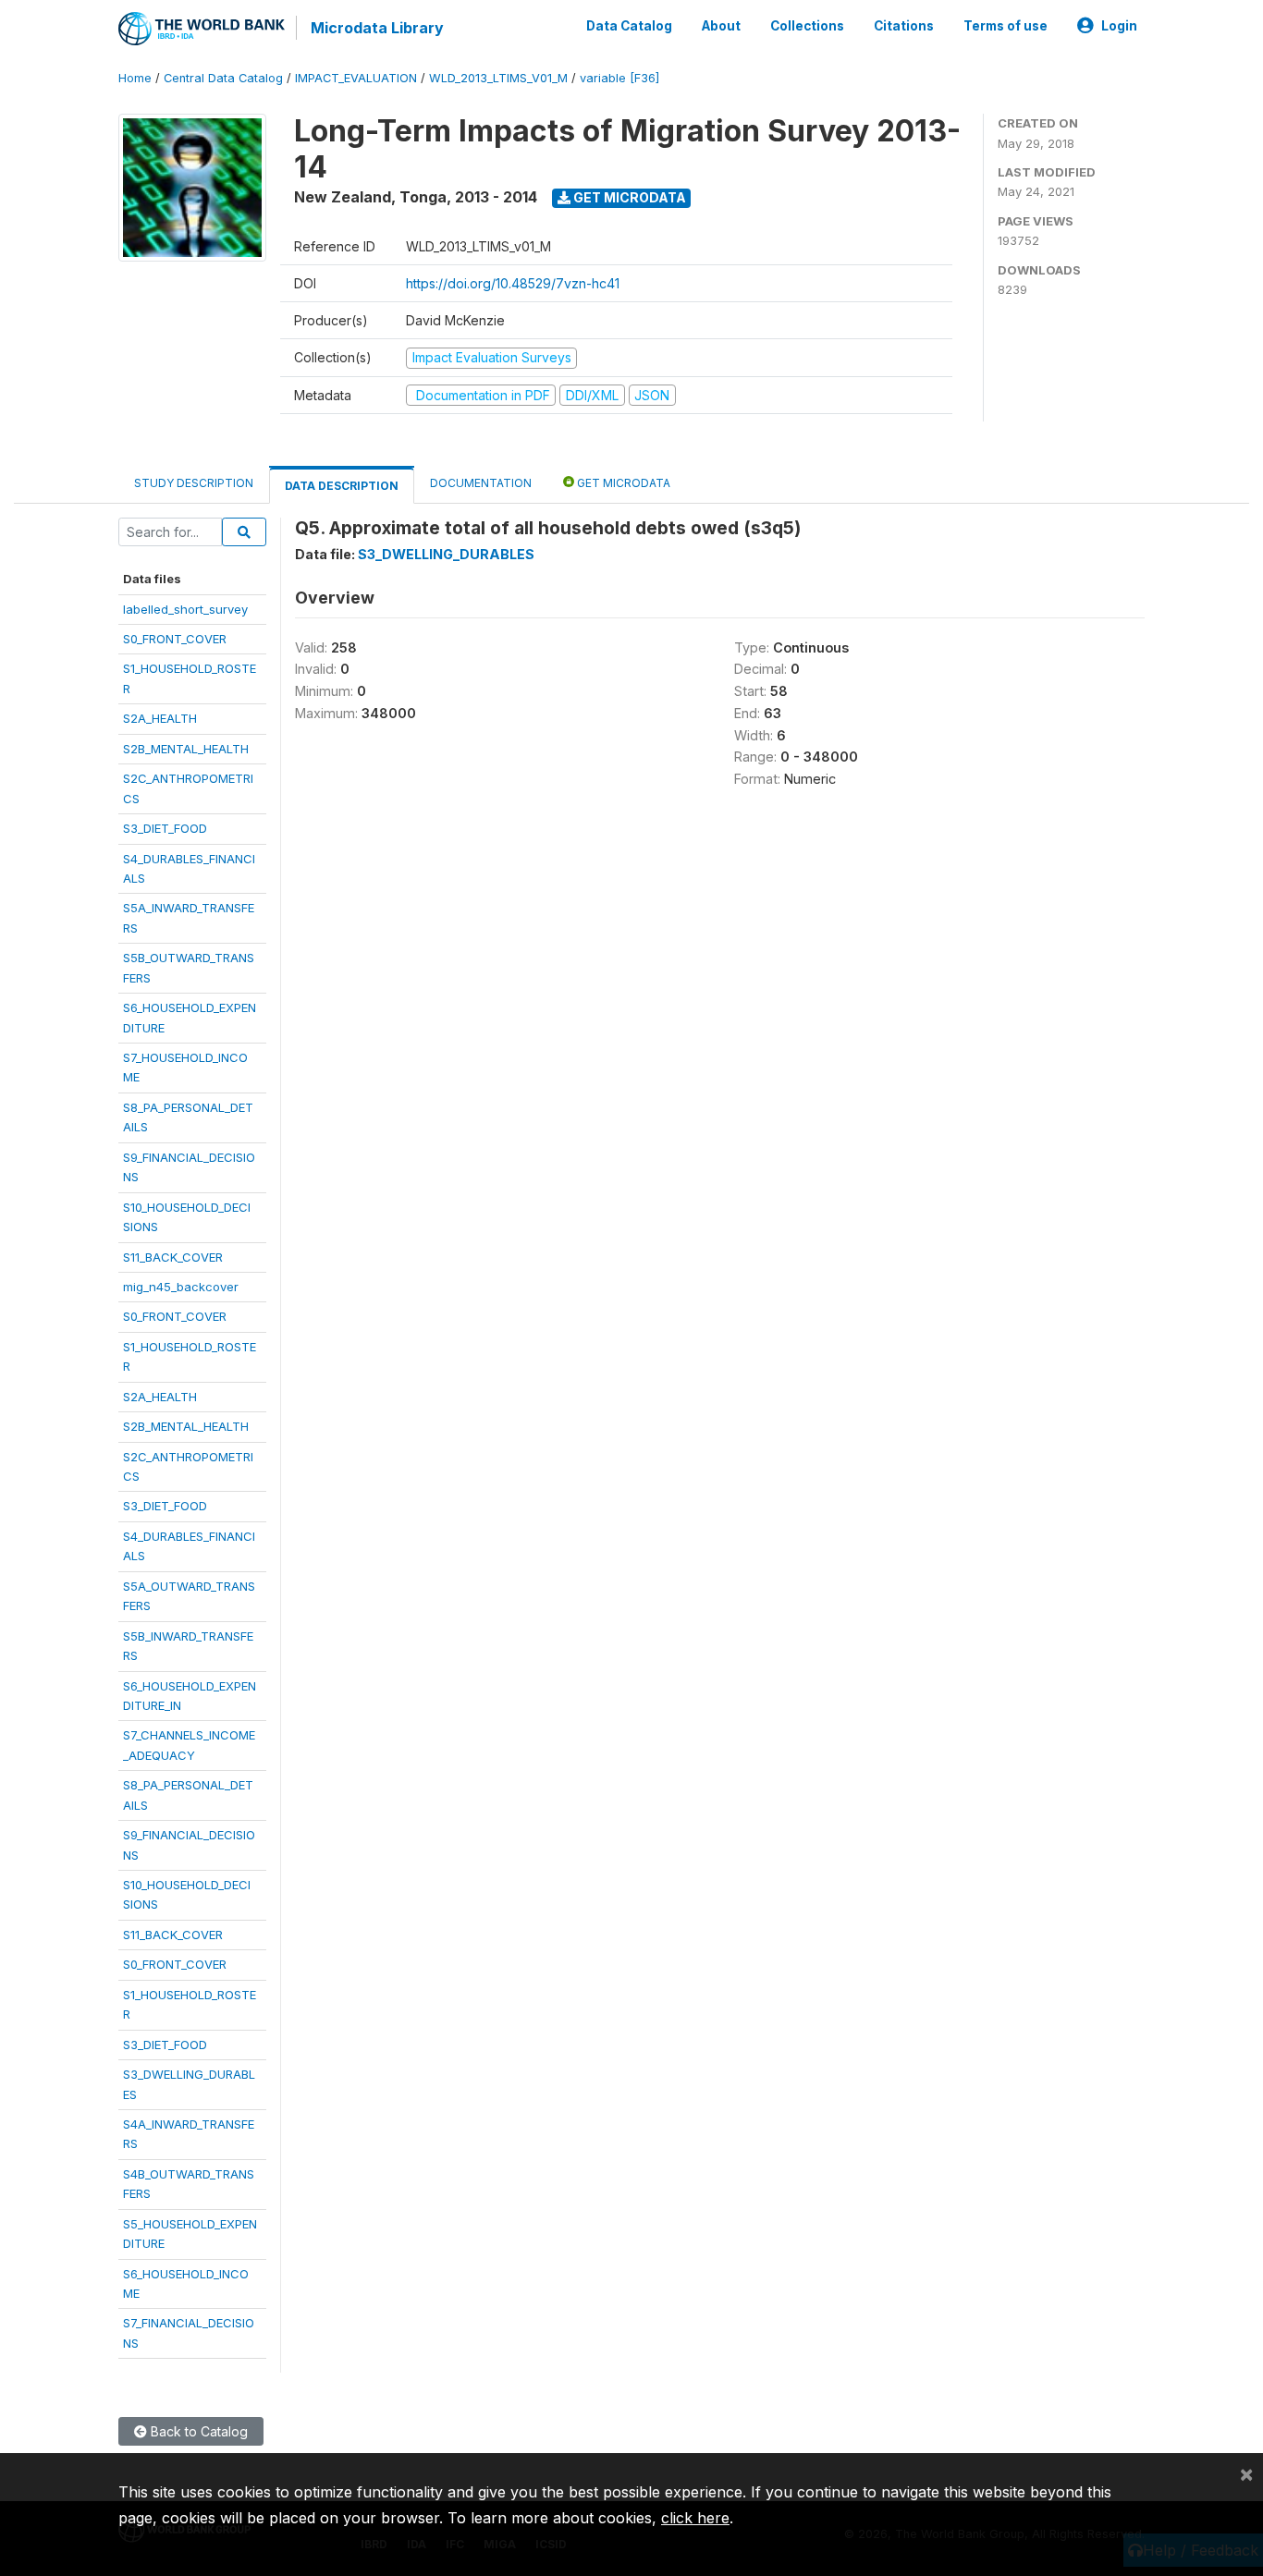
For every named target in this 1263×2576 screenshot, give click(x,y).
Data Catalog (629, 26)
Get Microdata (628, 197)
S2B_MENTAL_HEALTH (186, 749)
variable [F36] (619, 78)
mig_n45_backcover (181, 1287)
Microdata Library (377, 28)
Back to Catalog (197, 2431)
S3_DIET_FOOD (165, 828)
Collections (807, 26)
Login (1119, 26)
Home (135, 78)
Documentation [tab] (481, 483)
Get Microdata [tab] (622, 483)
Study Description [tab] (194, 483)
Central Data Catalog (223, 78)
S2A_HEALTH (160, 718)
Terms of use (1005, 26)
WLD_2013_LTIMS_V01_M (498, 78)
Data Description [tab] (342, 486)
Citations (904, 26)
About (721, 26)
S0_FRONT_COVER (175, 639)
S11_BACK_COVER (173, 1257)
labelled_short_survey (185, 609)
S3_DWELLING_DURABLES (446, 554)
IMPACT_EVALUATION (356, 78)
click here (695, 2518)
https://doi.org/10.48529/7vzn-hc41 (513, 283)
